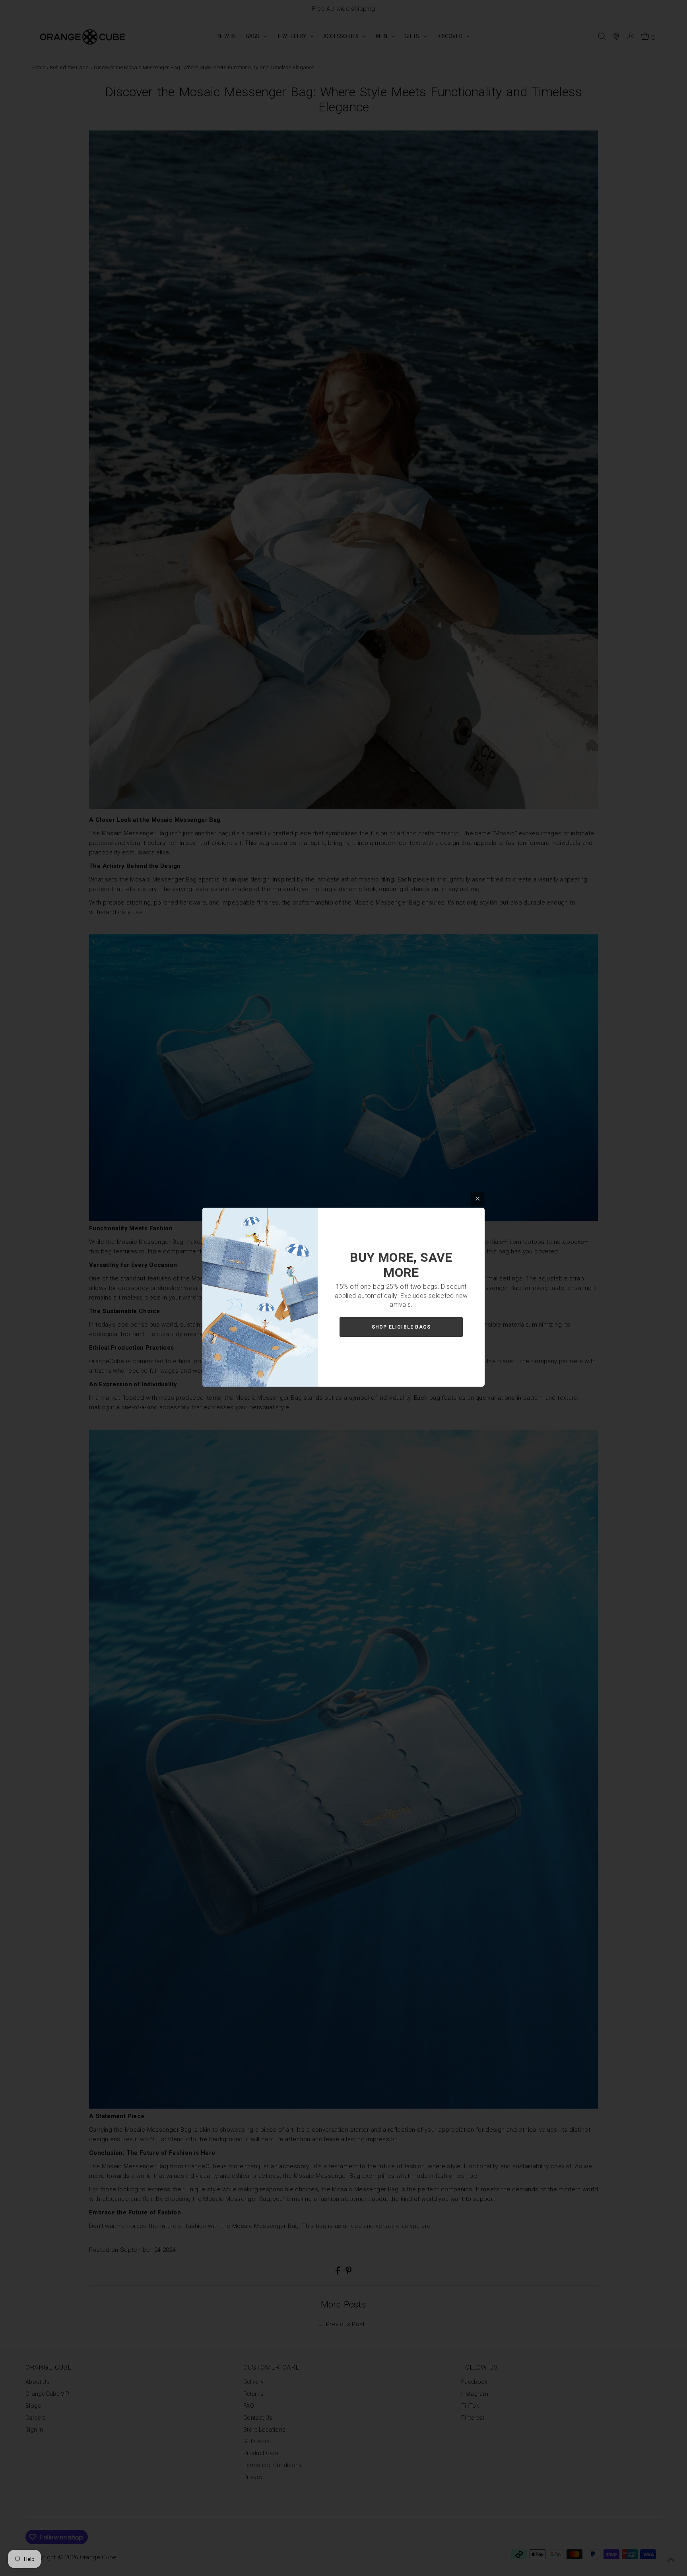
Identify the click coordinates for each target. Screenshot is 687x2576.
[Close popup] (478, 1199)
